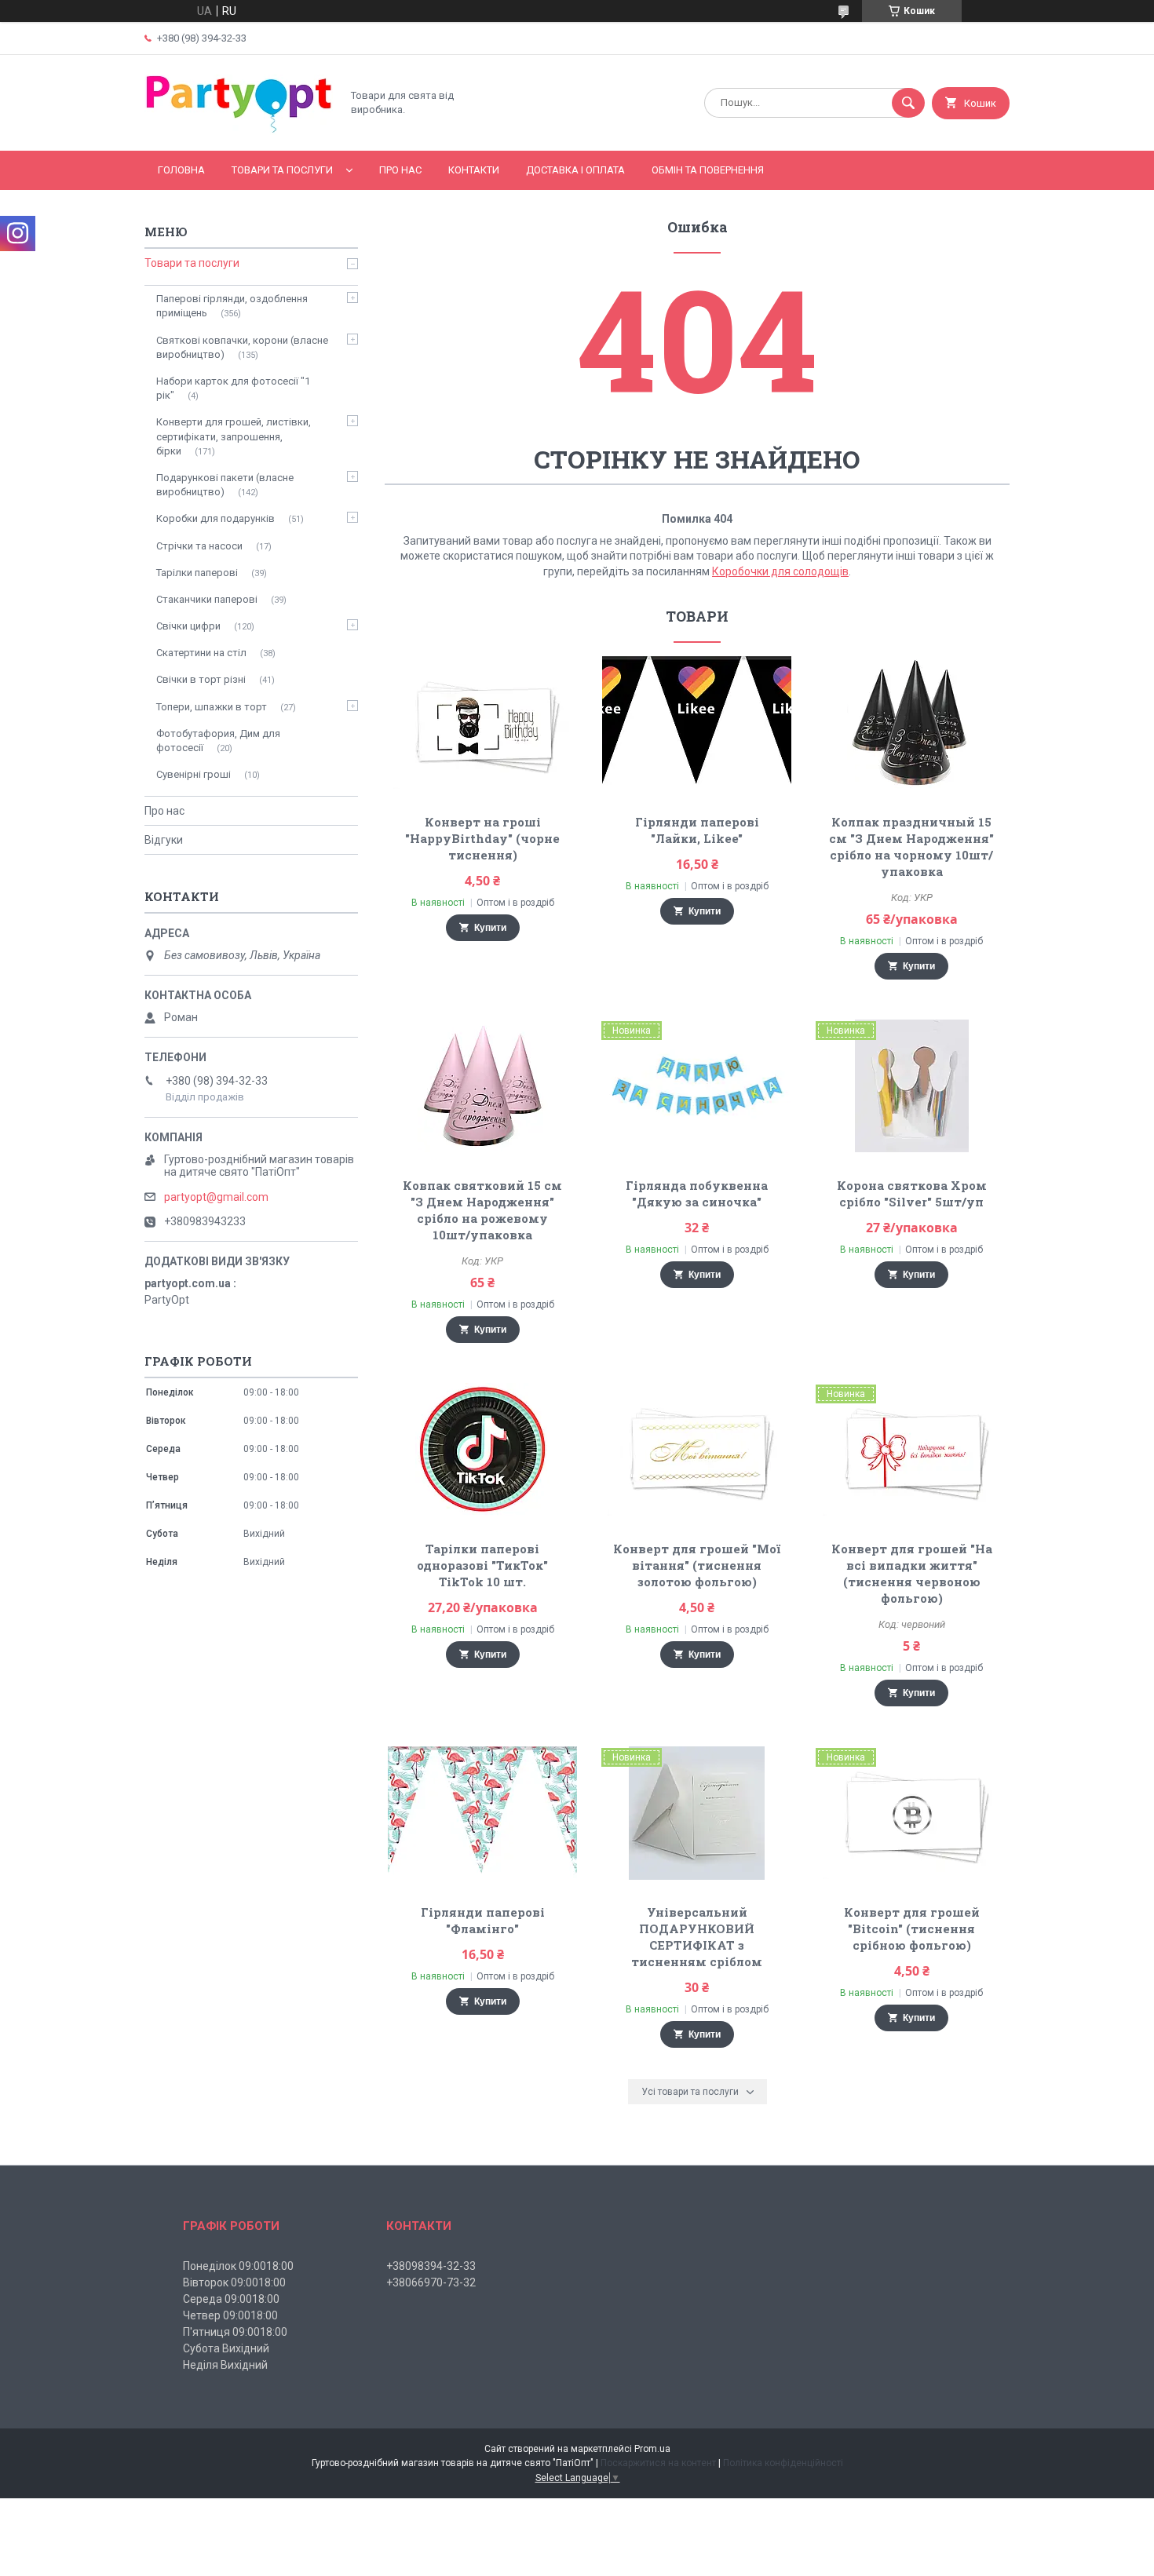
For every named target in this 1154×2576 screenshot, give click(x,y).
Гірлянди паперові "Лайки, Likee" (697, 830)
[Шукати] (908, 103)
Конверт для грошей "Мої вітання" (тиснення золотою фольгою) (697, 1565)
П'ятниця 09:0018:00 (235, 2332)
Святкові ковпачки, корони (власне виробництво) (242, 347)
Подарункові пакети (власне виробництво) (225, 485)
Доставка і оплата (575, 170)
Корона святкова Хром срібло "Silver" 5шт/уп (912, 1193)
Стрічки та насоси (199, 546)
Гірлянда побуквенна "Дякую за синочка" (697, 1193)
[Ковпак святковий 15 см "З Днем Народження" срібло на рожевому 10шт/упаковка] (482, 1086)
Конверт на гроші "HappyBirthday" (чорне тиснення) (482, 838)
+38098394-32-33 (431, 2266)
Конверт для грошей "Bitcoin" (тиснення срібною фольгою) (912, 1928)
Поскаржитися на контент (658, 2463)
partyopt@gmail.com (216, 1197)
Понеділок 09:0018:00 (238, 2266)
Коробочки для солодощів (780, 571)
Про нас (400, 170)
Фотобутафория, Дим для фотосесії (218, 741)
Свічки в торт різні (201, 679)
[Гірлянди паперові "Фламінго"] (482, 1813)
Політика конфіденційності (783, 2463)
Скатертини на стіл (201, 653)
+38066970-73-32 (431, 2282)
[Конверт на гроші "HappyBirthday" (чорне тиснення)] (482, 723)
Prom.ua (652, 2449)
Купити (490, 928)
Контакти (474, 170)
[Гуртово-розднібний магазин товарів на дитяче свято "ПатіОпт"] (239, 131)
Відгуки (164, 840)
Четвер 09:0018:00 (230, 2315)
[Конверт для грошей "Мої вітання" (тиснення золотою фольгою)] (698, 1450)
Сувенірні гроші (194, 774)
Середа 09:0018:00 (231, 2299)
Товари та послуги (282, 170)
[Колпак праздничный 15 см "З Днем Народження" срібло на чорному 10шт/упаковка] (912, 723)
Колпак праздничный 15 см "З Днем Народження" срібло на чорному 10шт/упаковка (911, 847)
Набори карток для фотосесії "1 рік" (233, 388)
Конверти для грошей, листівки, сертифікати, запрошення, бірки (234, 436)
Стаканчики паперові (207, 599)
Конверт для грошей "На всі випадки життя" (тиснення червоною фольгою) (912, 1573)
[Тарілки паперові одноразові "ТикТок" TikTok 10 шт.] (482, 1450)
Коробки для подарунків (215, 518)
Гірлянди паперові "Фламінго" (483, 1920)
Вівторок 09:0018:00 (234, 2282)
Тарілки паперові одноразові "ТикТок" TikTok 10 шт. (482, 1565)
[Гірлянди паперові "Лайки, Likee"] (698, 723)
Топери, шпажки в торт (212, 707)
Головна (181, 170)
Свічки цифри (188, 626)
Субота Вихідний (226, 2348)
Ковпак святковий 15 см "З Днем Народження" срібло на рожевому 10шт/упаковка (482, 1210)
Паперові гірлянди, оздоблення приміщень (232, 306)
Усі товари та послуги (690, 2092)
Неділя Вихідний (225, 2365)
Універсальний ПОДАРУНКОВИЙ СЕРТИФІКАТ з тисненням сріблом (697, 1937)
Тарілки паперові (197, 573)
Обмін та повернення (708, 170)
